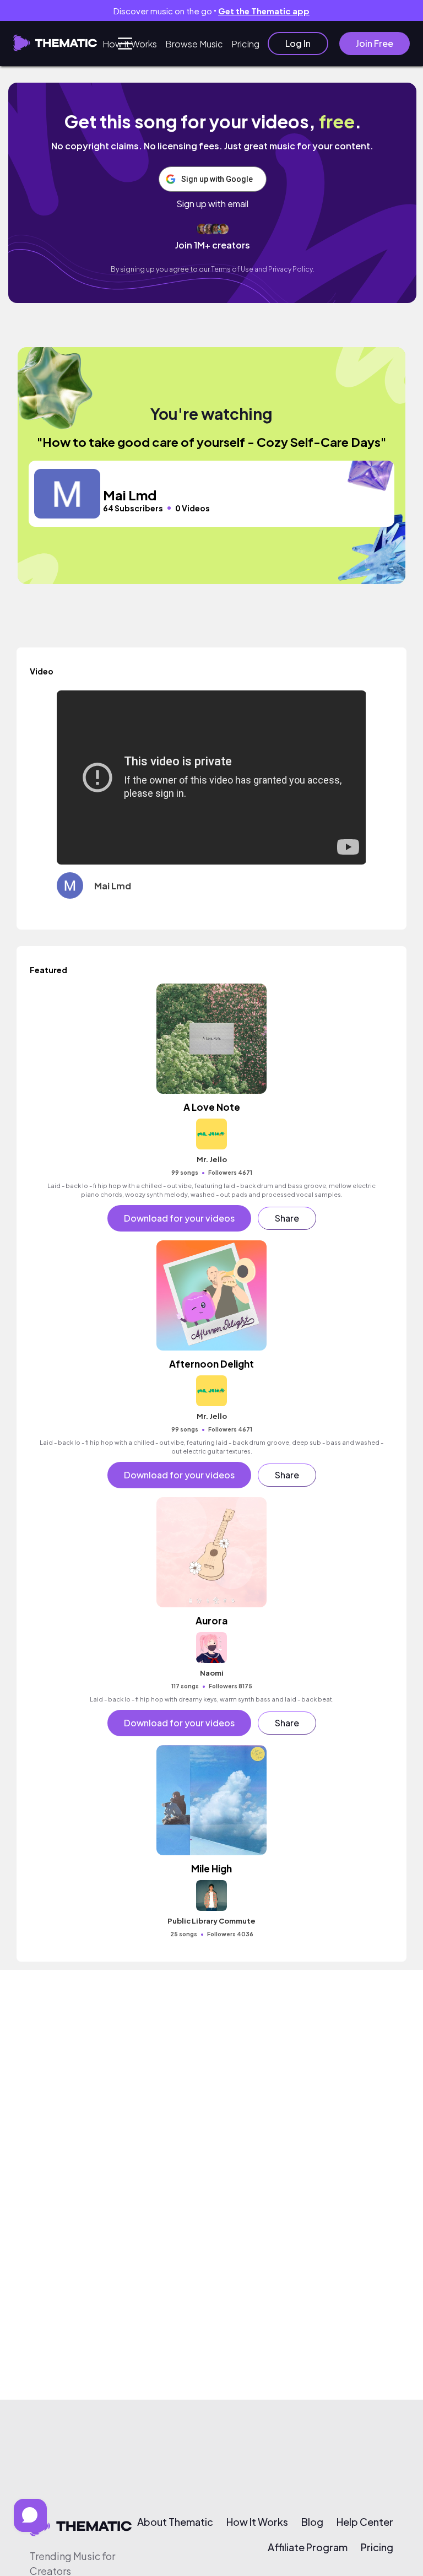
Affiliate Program (308, 2547)
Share (287, 1218)
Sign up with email (212, 204)
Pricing (245, 44)
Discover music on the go (211, 11)
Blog (312, 2522)
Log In (298, 43)
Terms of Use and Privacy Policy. (263, 269)
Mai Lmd (113, 886)
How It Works (130, 44)
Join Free (375, 43)
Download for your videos (179, 1218)
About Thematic (175, 2522)
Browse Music (194, 44)
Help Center (365, 2522)
